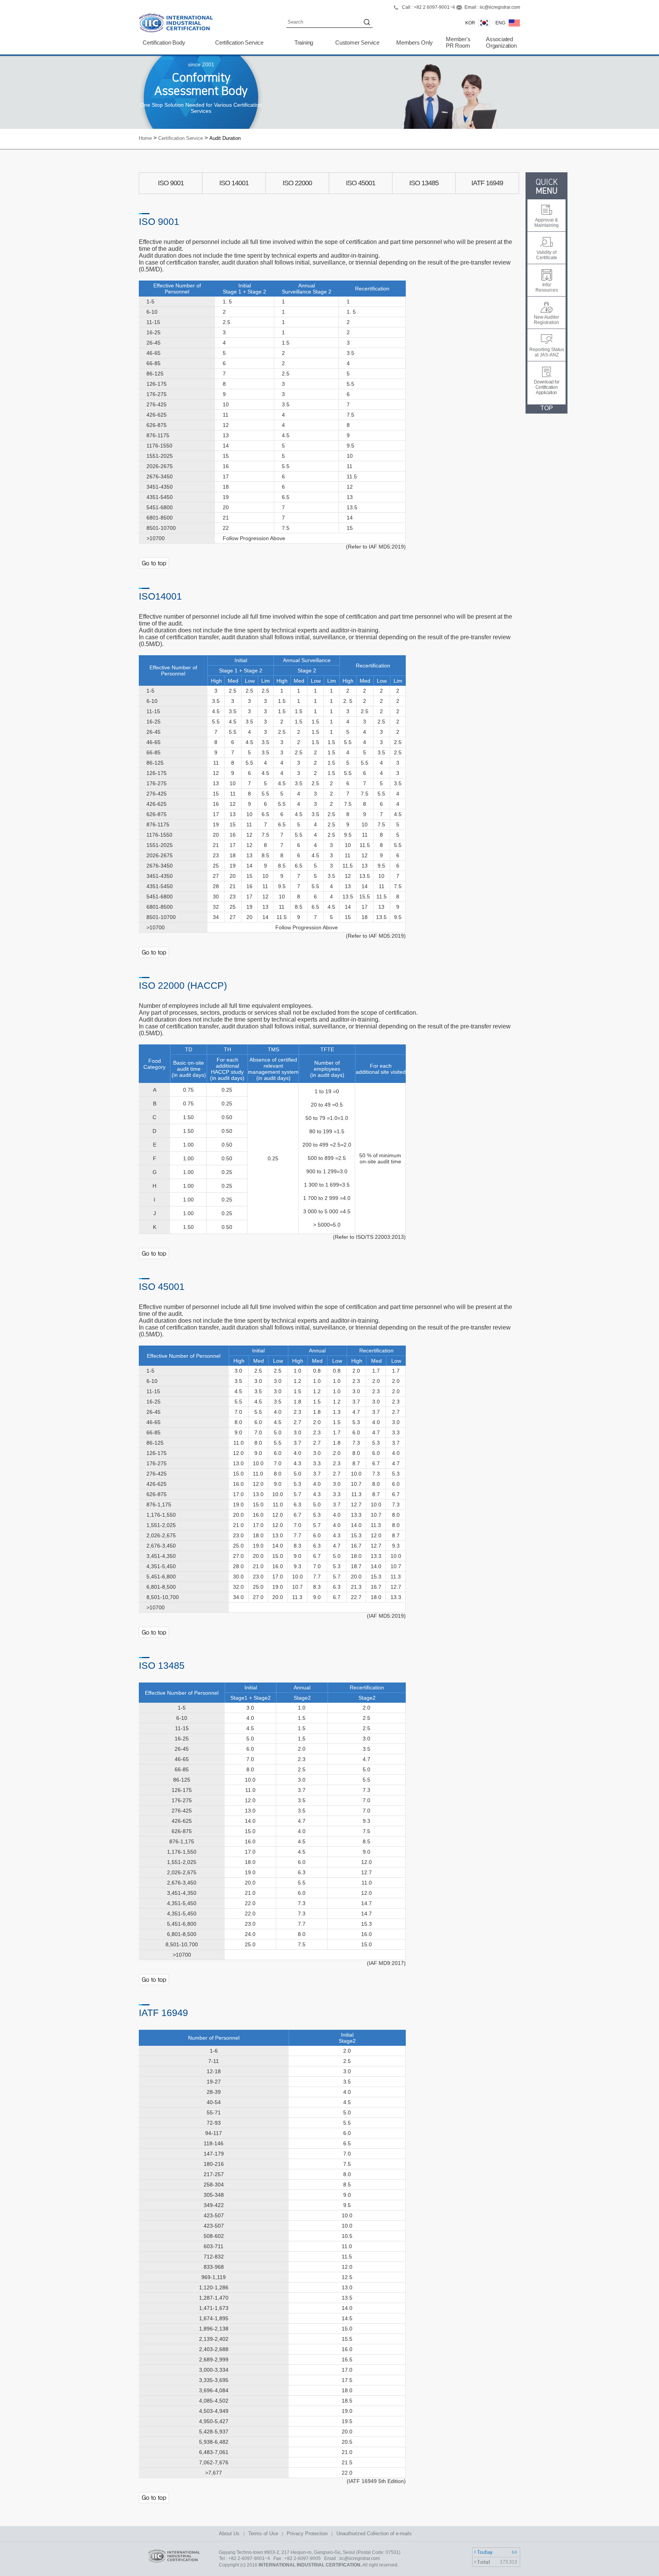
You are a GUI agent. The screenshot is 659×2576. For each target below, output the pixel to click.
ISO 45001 (361, 183)
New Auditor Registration (546, 320)
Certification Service (239, 43)
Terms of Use (263, 2533)
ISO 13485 (424, 183)
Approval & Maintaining (546, 223)
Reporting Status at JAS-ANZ (547, 352)
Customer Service (357, 43)
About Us (229, 2533)
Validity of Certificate (547, 255)
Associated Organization (501, 43)
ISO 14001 (234, 183)
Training (304, 43)
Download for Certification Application (547, 387)
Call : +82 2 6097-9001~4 (428, 7)
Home (145, 138)
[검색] (368, 23)
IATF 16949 (487, 183)
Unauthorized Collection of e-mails (374, 2533)
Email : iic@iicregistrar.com (492, 7)
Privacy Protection (307, 2533)
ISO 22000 (297, 183)
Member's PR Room (458, 43)
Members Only (415, 43)
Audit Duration (225, 138)
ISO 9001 (171, 183)
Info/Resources (547, 287)
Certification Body (164, 43)
